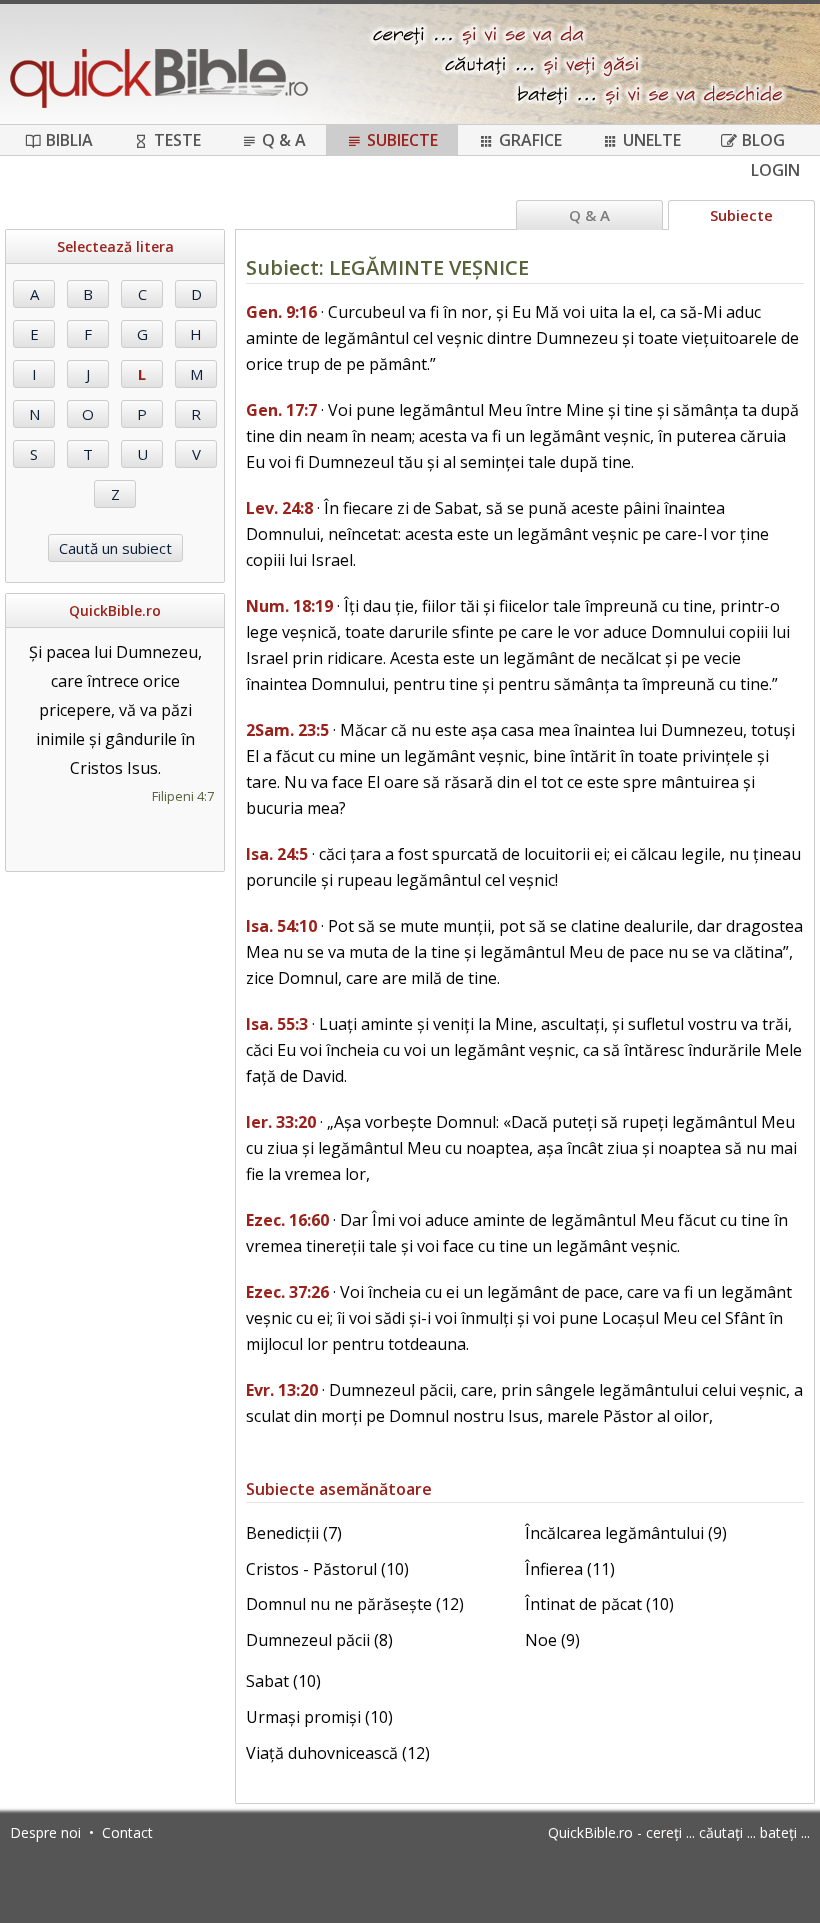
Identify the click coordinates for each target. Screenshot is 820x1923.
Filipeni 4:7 (183, 796)
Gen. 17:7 (281, 410)
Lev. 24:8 (279, 508)
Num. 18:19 (289, 606)
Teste (177, 140)
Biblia (69, 140)
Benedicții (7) (294, 1533)
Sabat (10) (283, 1681)
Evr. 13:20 (282, 1390)
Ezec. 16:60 (287, 1220)
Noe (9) (552, 1640)
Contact (127, 1832)
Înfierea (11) (570, 1569)
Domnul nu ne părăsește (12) (355, 1604)
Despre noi (45, 1832)
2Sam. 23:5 (287, 730)
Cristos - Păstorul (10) (327, 1569)
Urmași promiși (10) (319, 1717)
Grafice (530, 140)
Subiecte (402, 140)
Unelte (652, 140)
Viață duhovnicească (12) (338, 1753)
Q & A (284, 140)
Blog (763, 140)
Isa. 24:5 (277, 854)
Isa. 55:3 (277, 1024)
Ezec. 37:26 (287, 1292)
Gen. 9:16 (281, 312)
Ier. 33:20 (281, 1122)
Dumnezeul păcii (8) (319, 1640)
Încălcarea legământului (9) (626, 1533)
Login (775, 170)
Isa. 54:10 (281, 926)
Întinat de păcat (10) (599, 1604)
